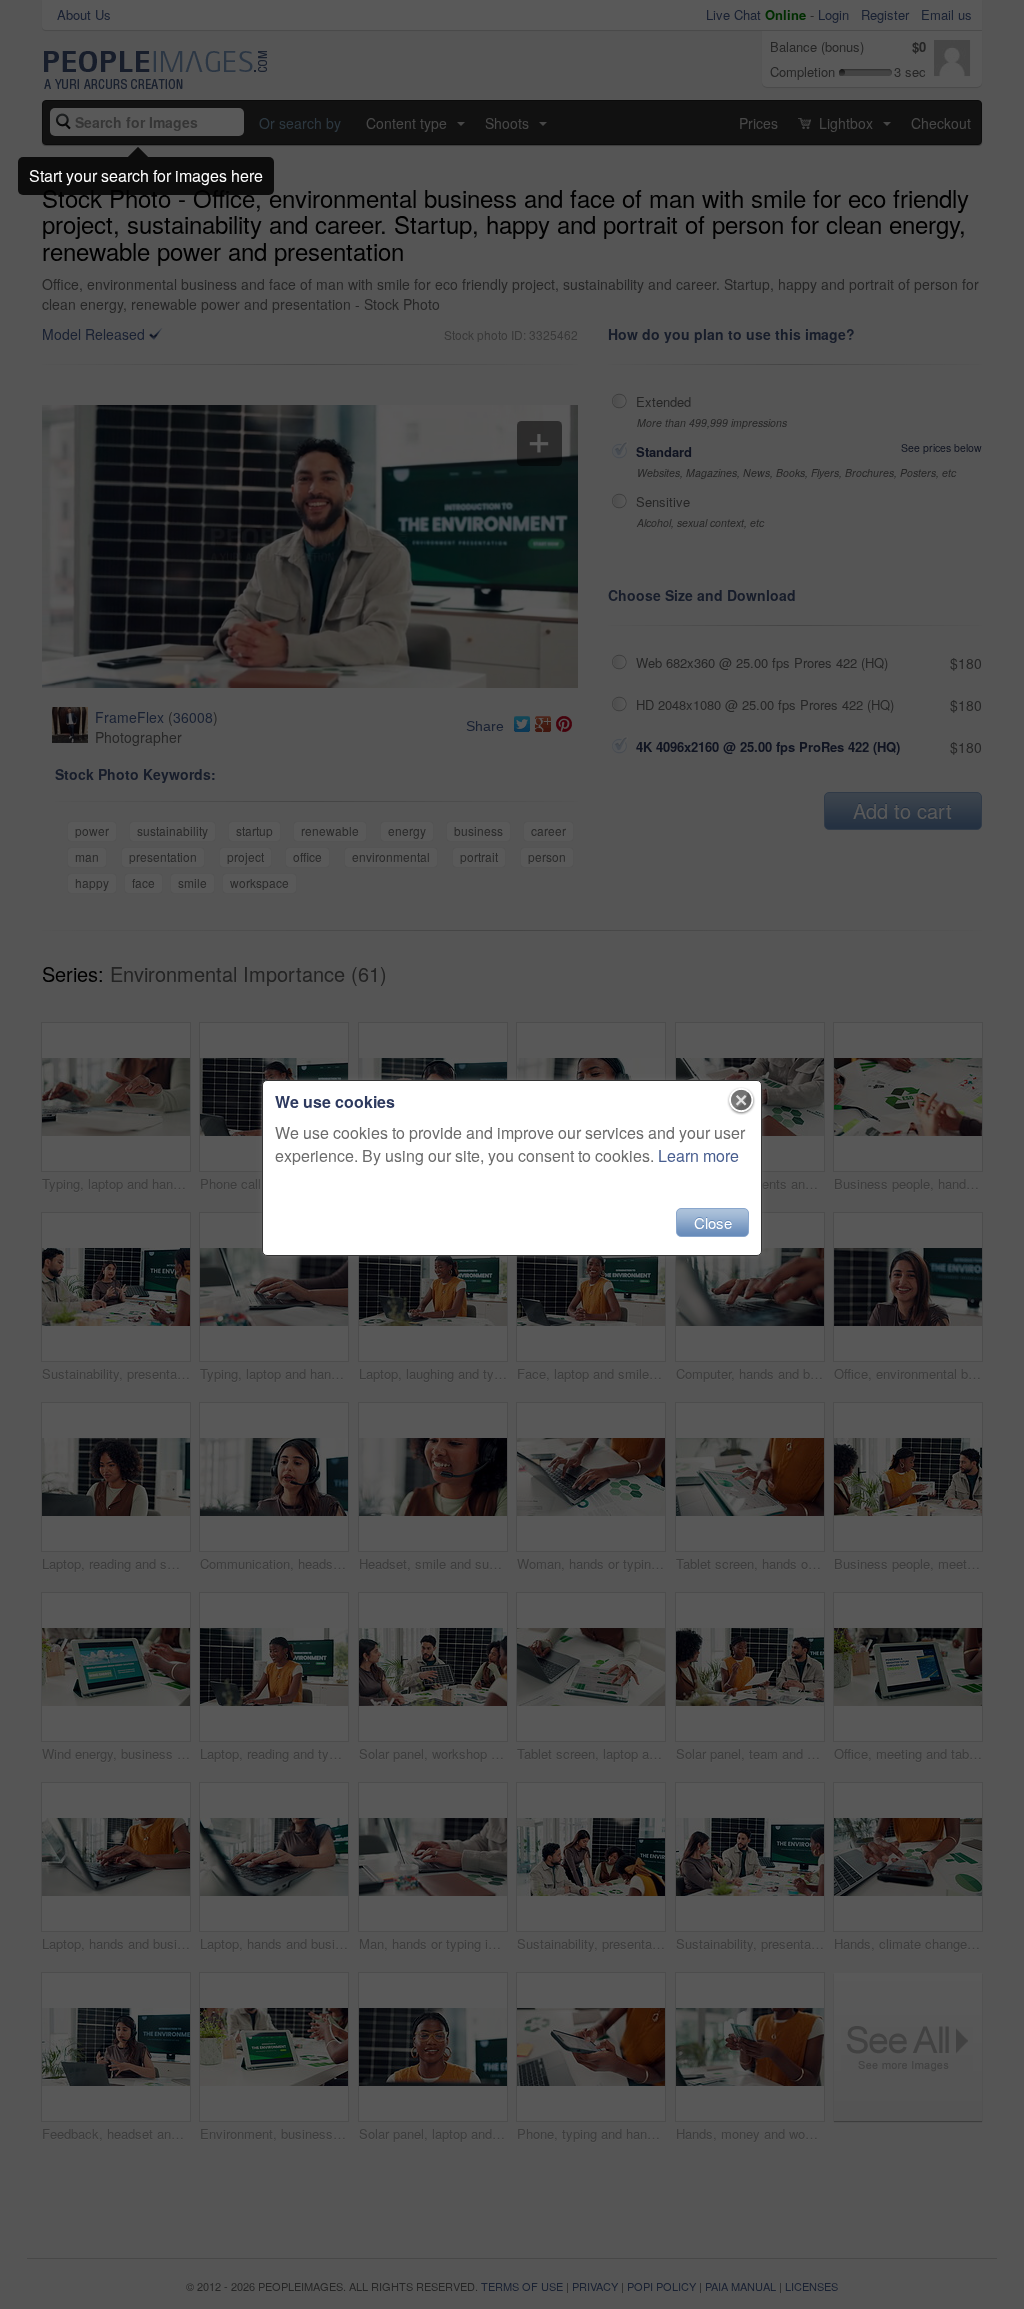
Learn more (698, 1155)
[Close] (741, 1101)
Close (713, 1222)
